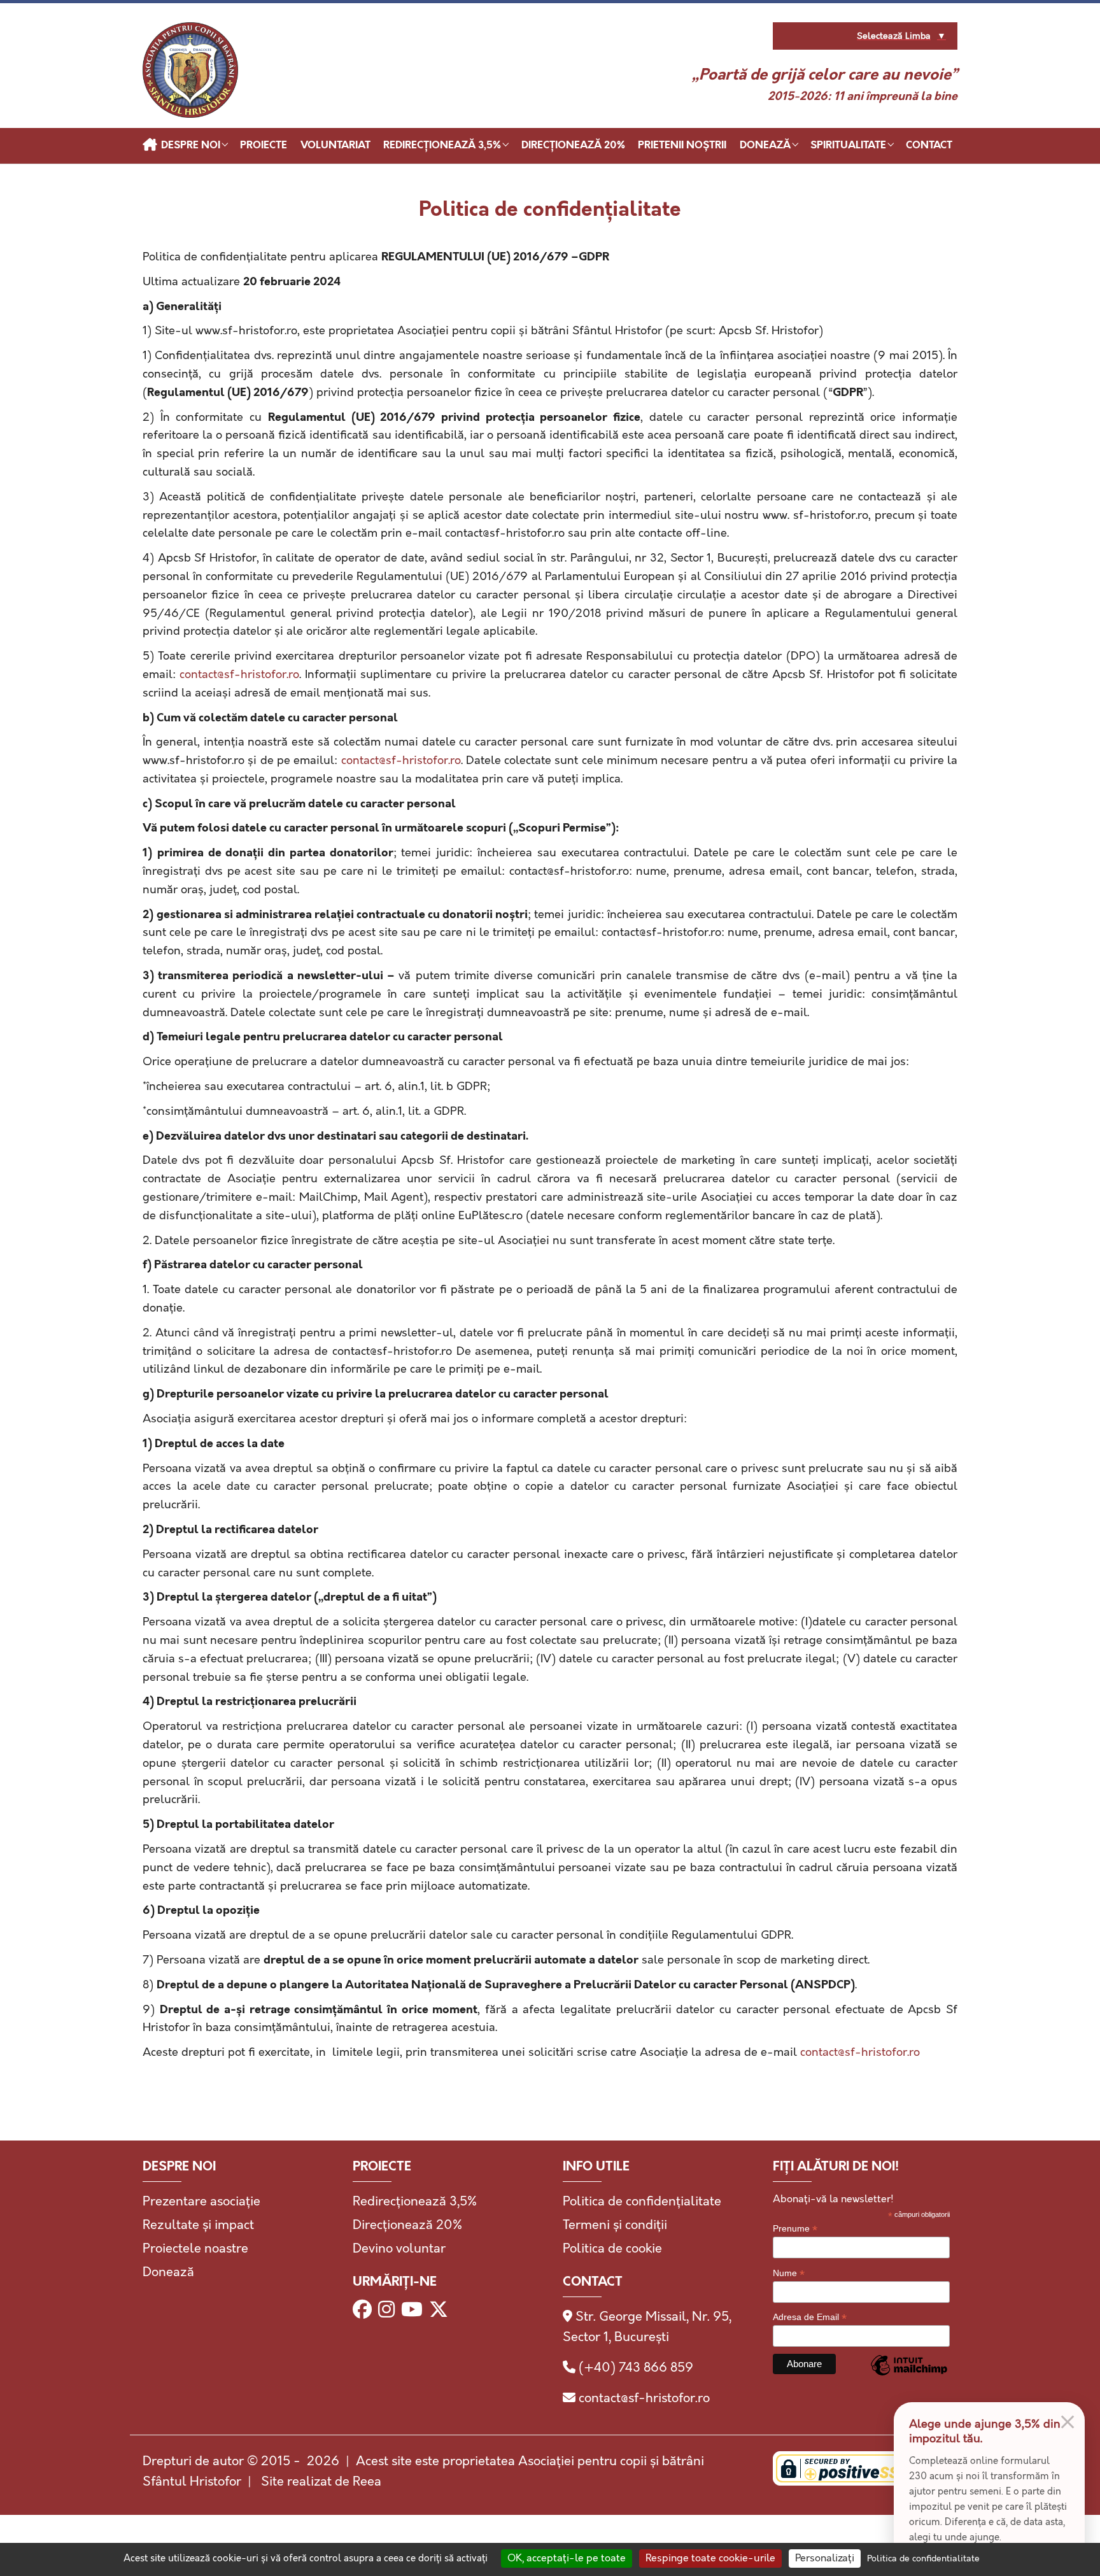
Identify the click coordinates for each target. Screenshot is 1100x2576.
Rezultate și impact (198, 2225)
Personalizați (825, 2558)
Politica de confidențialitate (642, 2202)
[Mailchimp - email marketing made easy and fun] (909, 2374)
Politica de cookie (612, 2249)
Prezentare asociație (201, 2202)
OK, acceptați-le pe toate (567, 2558)
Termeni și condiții (615, 2225)
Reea (367, 2482)
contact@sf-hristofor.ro (239, 675)
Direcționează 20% (407, 2225)
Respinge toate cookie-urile (710, 2558)
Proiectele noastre (195, 2249)
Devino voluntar (399, 2249)
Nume (789, 2273)
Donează (168, 2272)
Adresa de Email (810, 2317)
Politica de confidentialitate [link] (923, 2559)
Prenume (795, 2229)
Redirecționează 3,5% (415, 2202)
